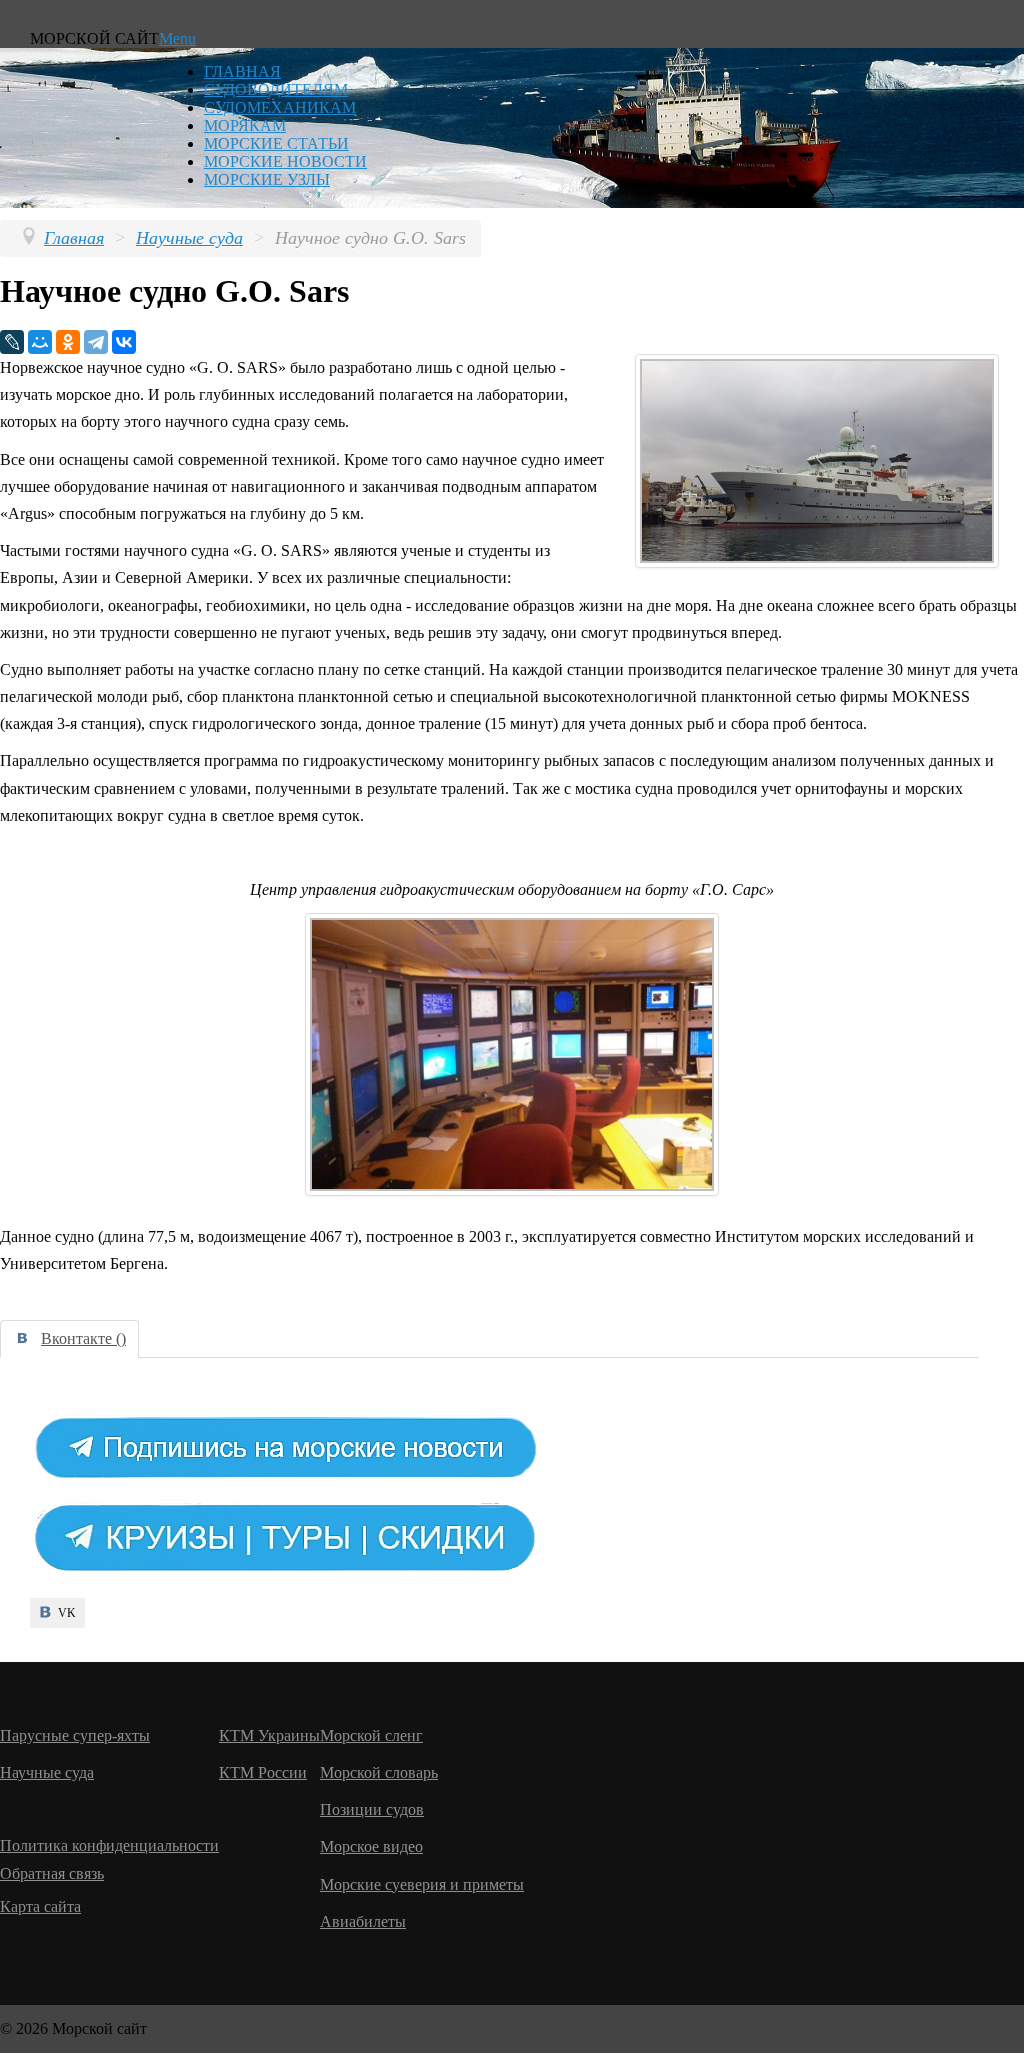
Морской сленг (371, 1735)
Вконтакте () (83, 1338)
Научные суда (47, 1772)
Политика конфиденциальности (109, 1845)
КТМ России (263, 1772)
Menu (177, 38)
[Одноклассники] (68, 342)
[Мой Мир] (40, 342)
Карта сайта (40, 1906)
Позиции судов (372, 1809)
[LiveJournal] (12, 342)
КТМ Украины (269, 1735)
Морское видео (371, 1846)
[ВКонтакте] (124, 342)
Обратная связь (52, 1873)
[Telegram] (96, 342)
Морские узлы (267, 179)
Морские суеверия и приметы (422, 1884)
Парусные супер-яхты (75, 1735)
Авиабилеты (363, 1921)
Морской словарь (379, 1772)
